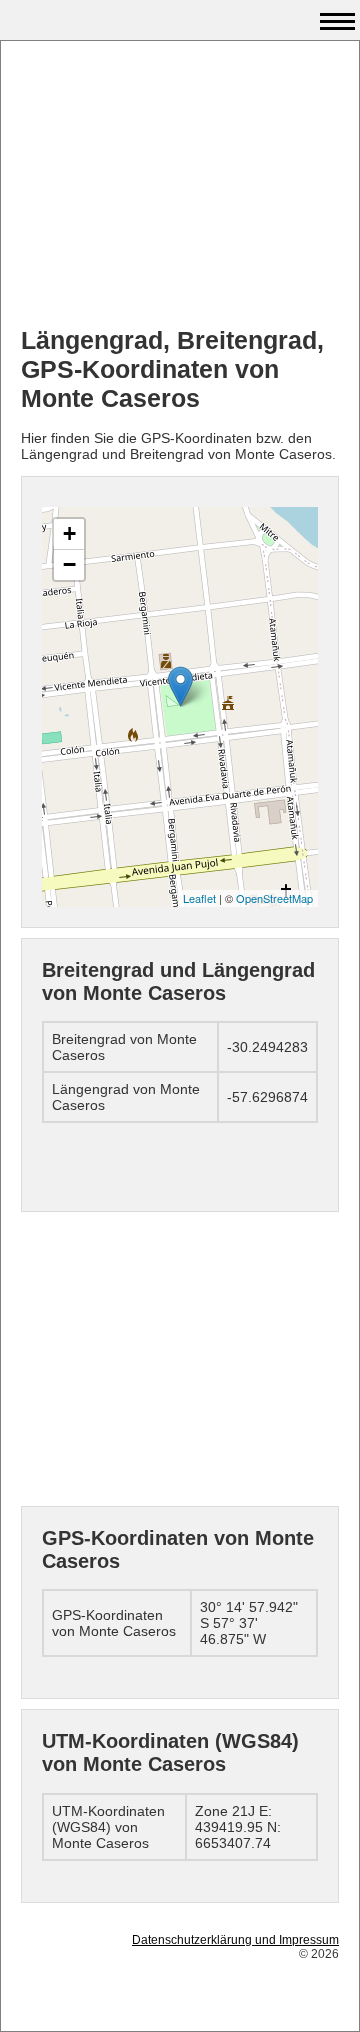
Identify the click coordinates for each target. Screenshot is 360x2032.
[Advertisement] (180, 186)
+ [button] (69, 533)
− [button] (69, 564)
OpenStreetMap (274, 898)
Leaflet (199, 898)
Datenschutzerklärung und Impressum (235, 1940)
